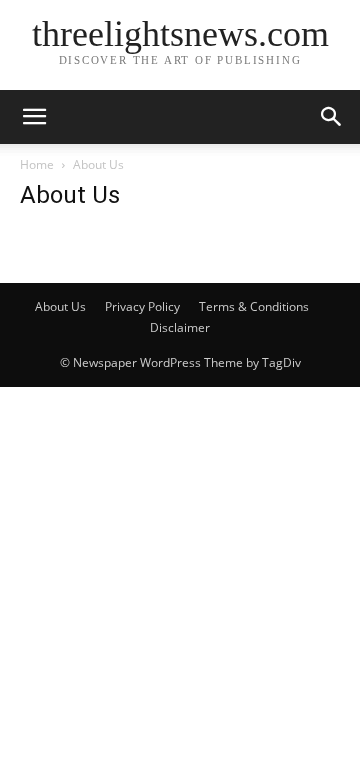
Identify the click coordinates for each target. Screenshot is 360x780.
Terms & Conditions (254, 306)
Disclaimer (180, 327)
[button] (34, 117)
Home (37, 164)
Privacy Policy (142, 306)
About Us (60, 306)
